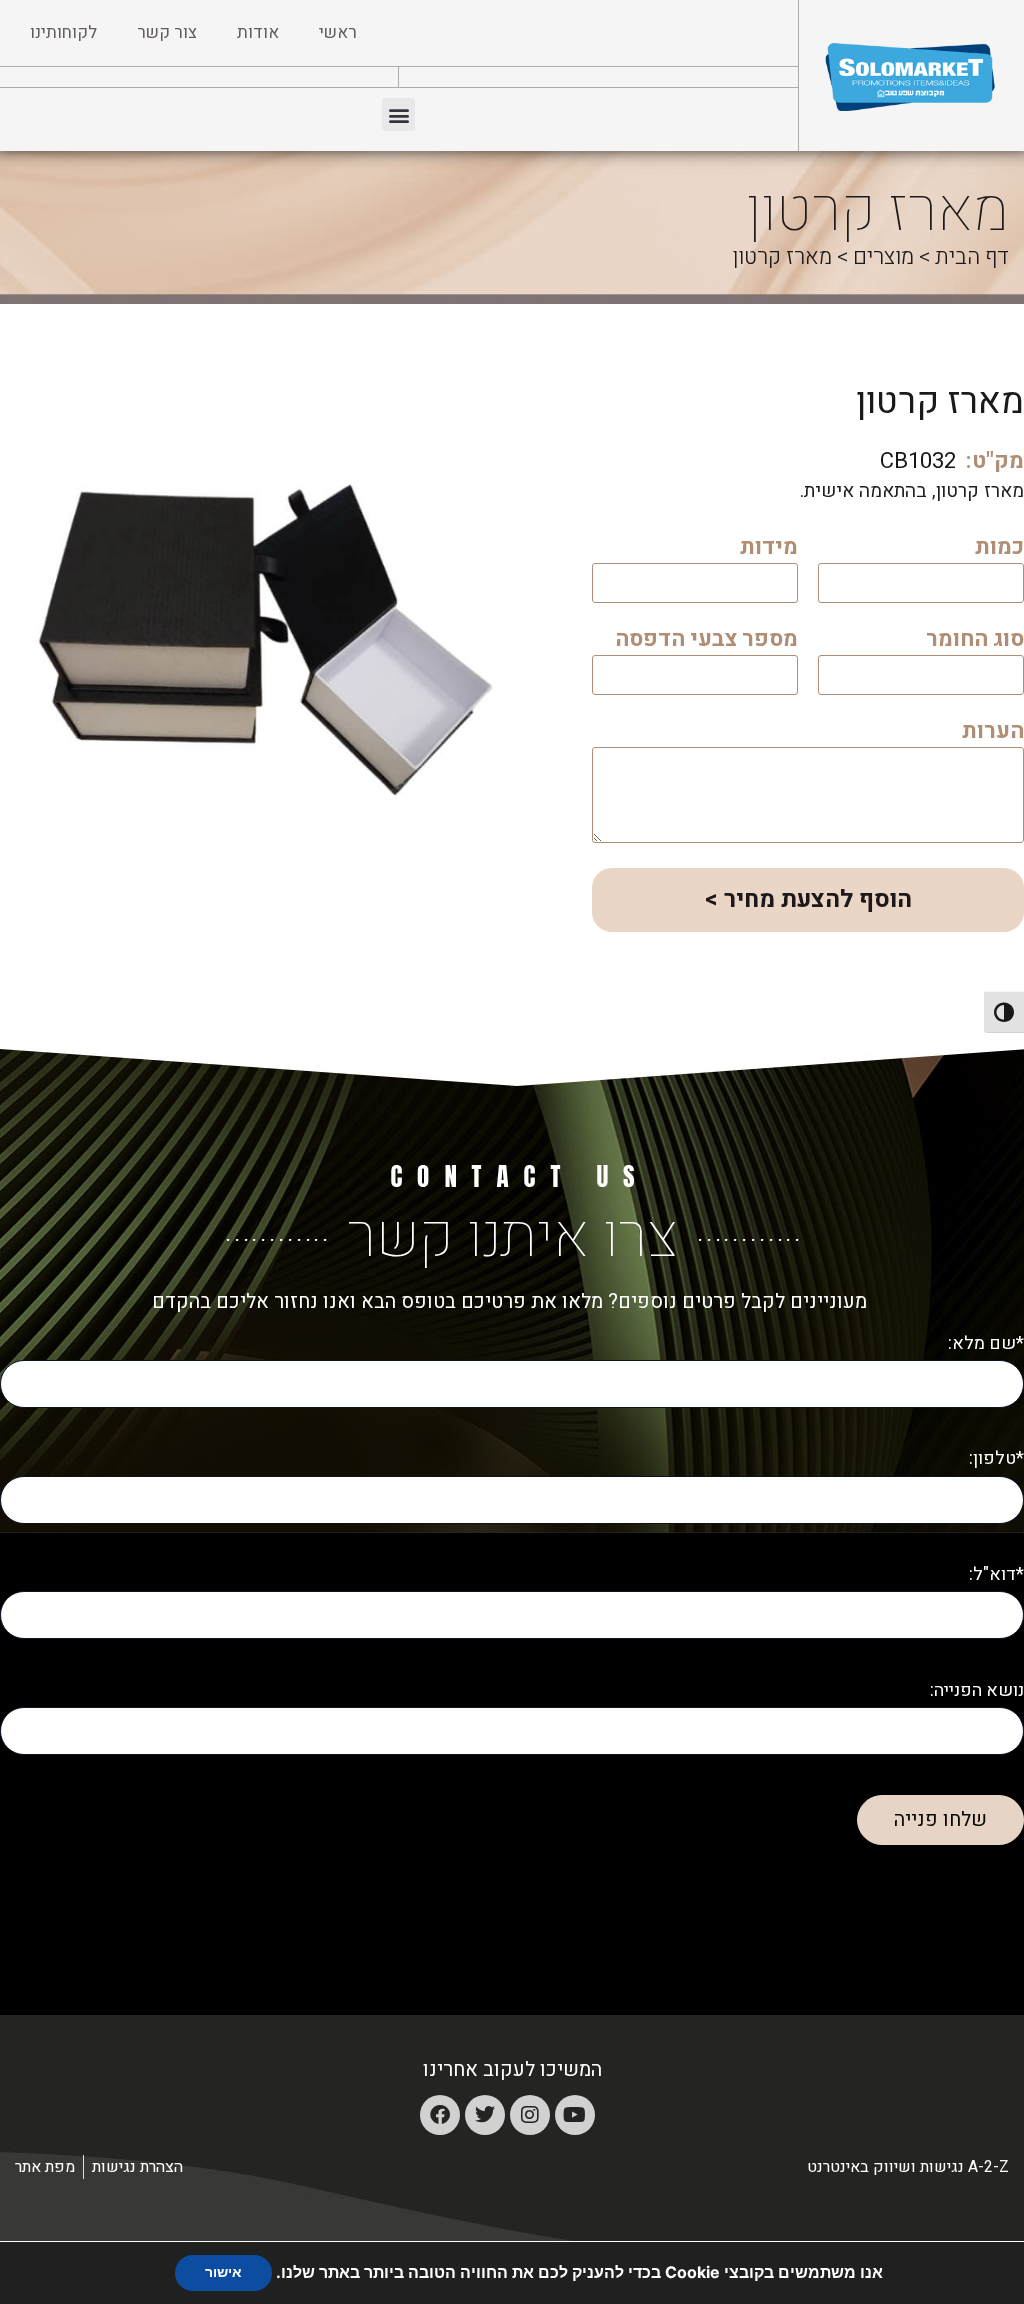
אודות (258, 32)
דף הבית (972, 257)
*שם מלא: (986, 1343)
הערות (993, 733)
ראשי (338, 32)
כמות (999, 549)
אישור (223, 2272)
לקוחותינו (63, 32)
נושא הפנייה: (977, 1690)
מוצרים (883, 257)
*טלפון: (996, 1458)
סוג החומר (975, 641)
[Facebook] (440, 2115)
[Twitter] (485, 2115)
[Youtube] (575, 2115)
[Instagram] (530, 2115)
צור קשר (167, 32)
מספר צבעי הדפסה (706, 641)
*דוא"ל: (996, 1574)
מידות (769, 549)
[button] (398, 114)
